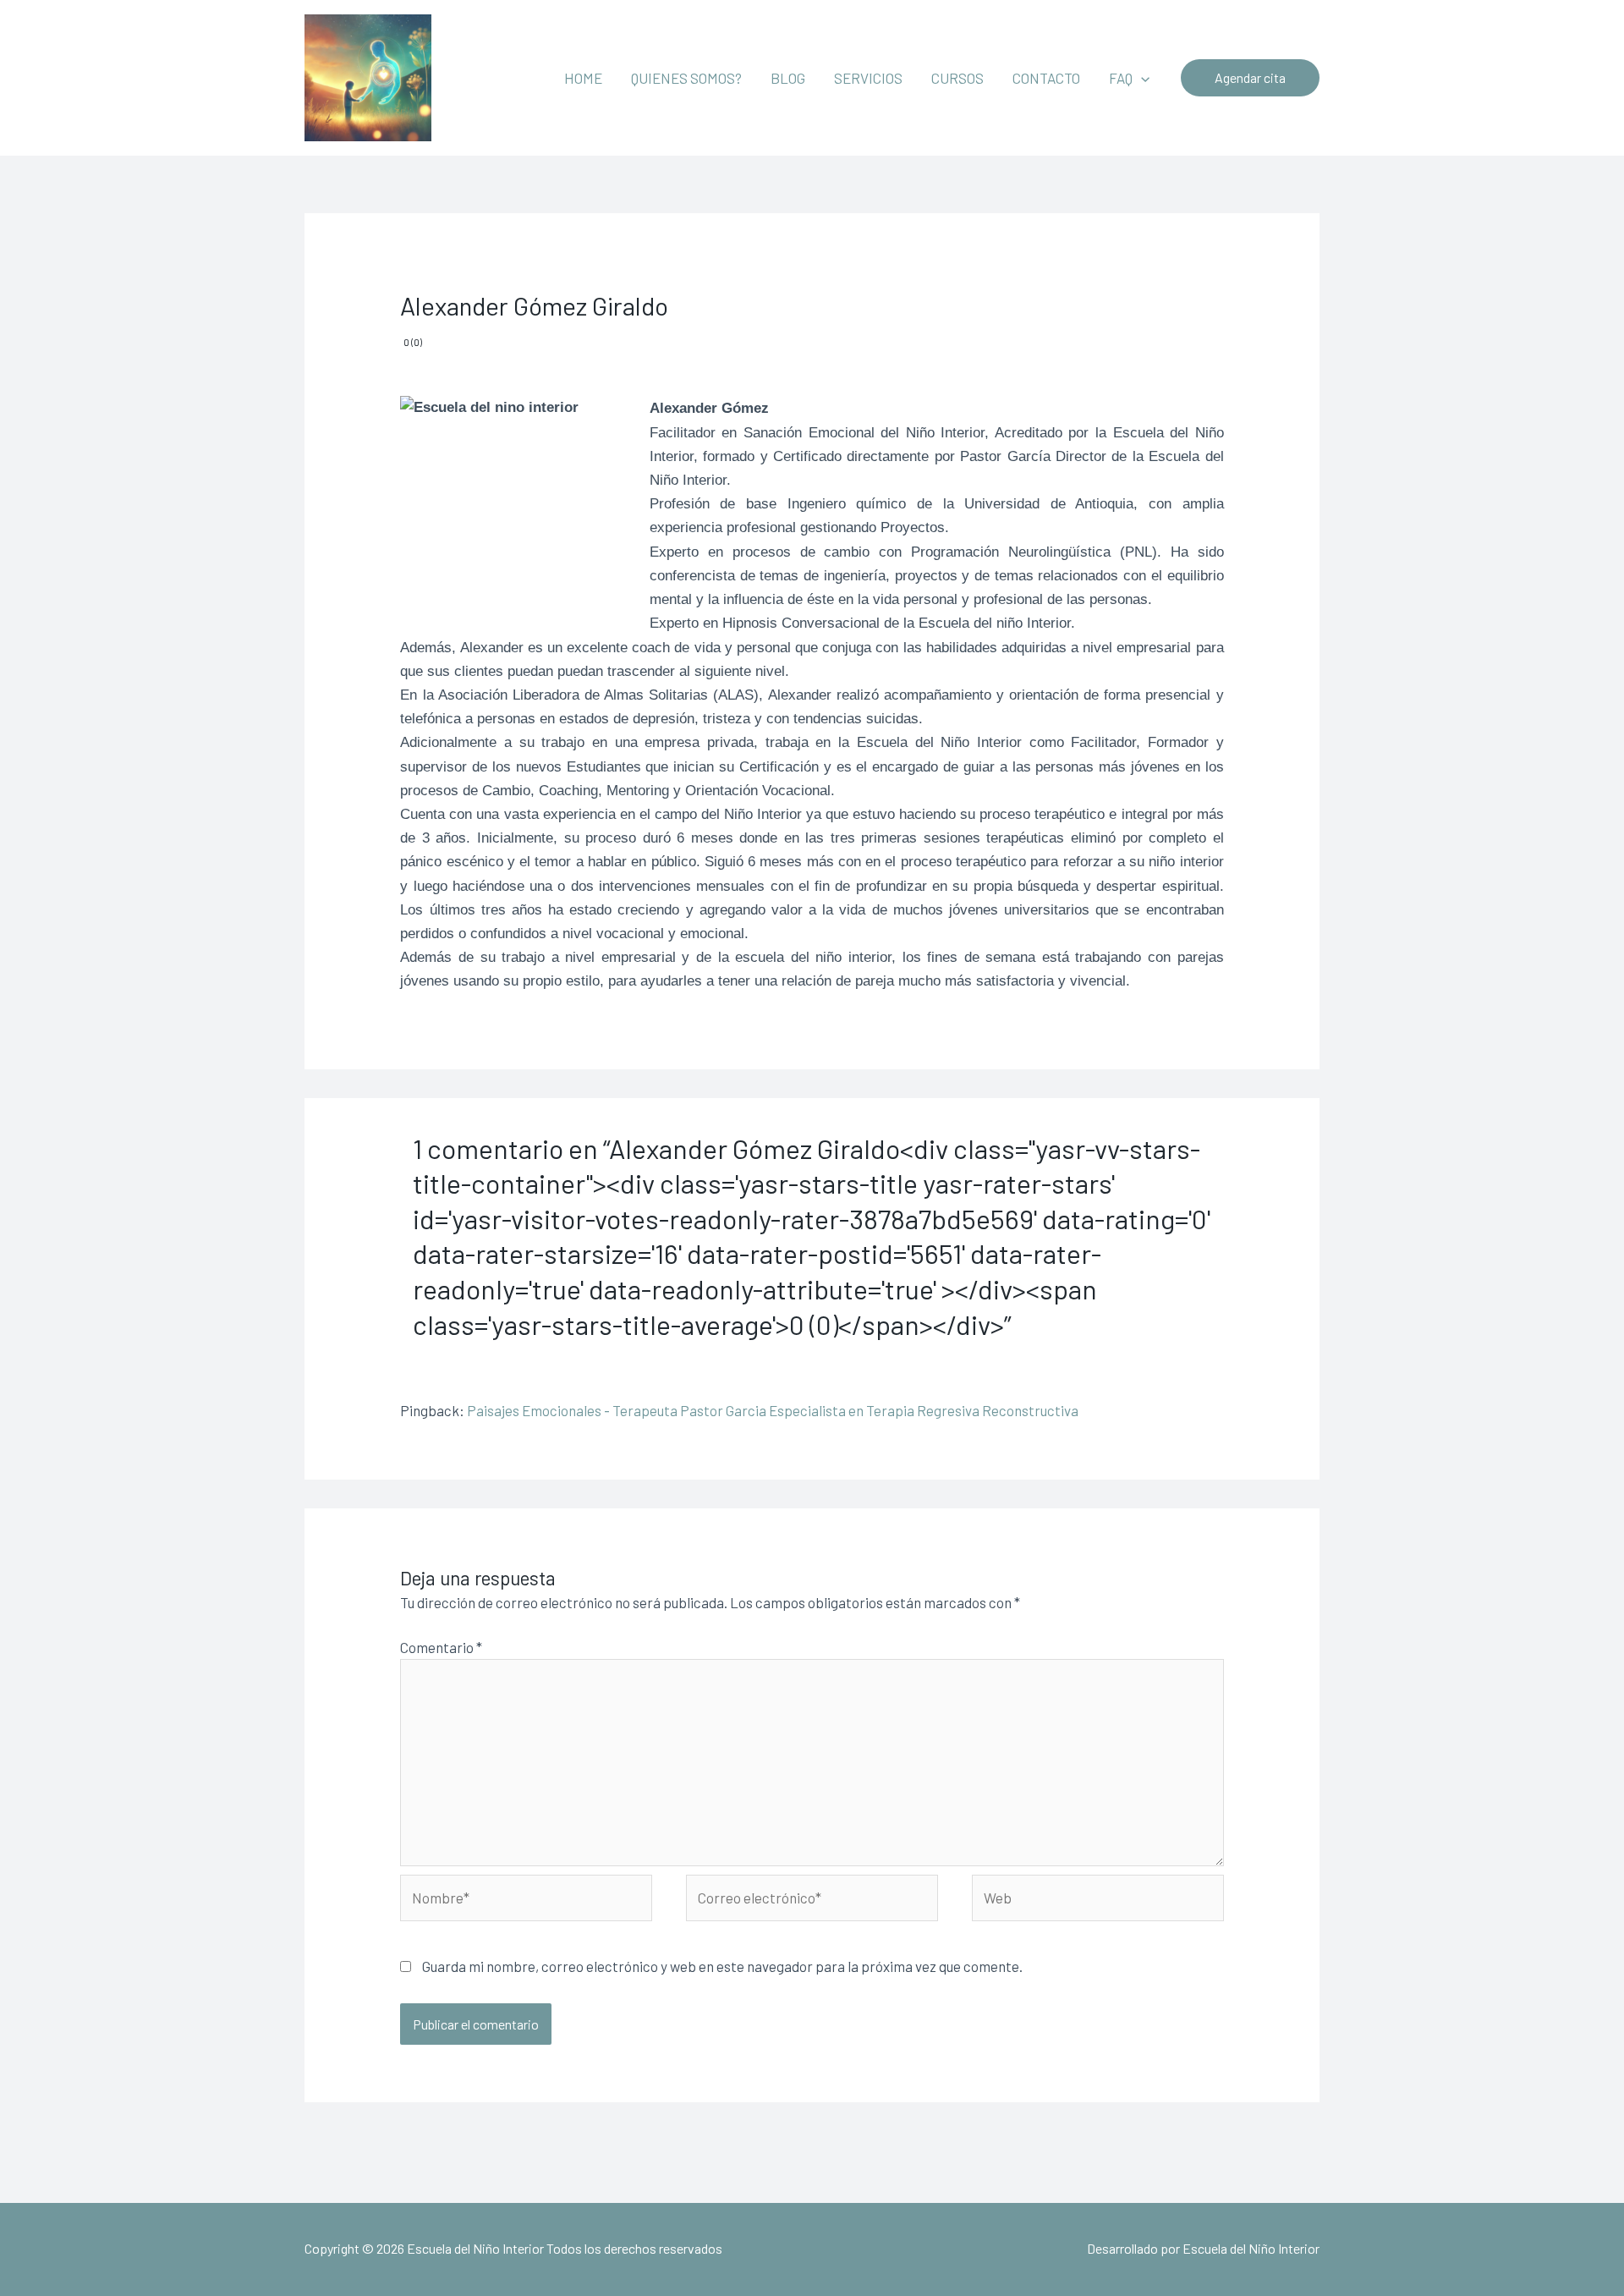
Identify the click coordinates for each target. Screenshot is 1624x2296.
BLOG (788, 78)
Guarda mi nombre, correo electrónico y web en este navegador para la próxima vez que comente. (722, 1966)
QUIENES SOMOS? (686, 78)
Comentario (441, 1647)
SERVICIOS (868, 78)
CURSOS (957, 78)
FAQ (1121, 78)
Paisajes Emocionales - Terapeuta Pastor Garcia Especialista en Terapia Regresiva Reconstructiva (773, 1410)
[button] (1141, 78)
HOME (583, 78)
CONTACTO (1046, 78)
